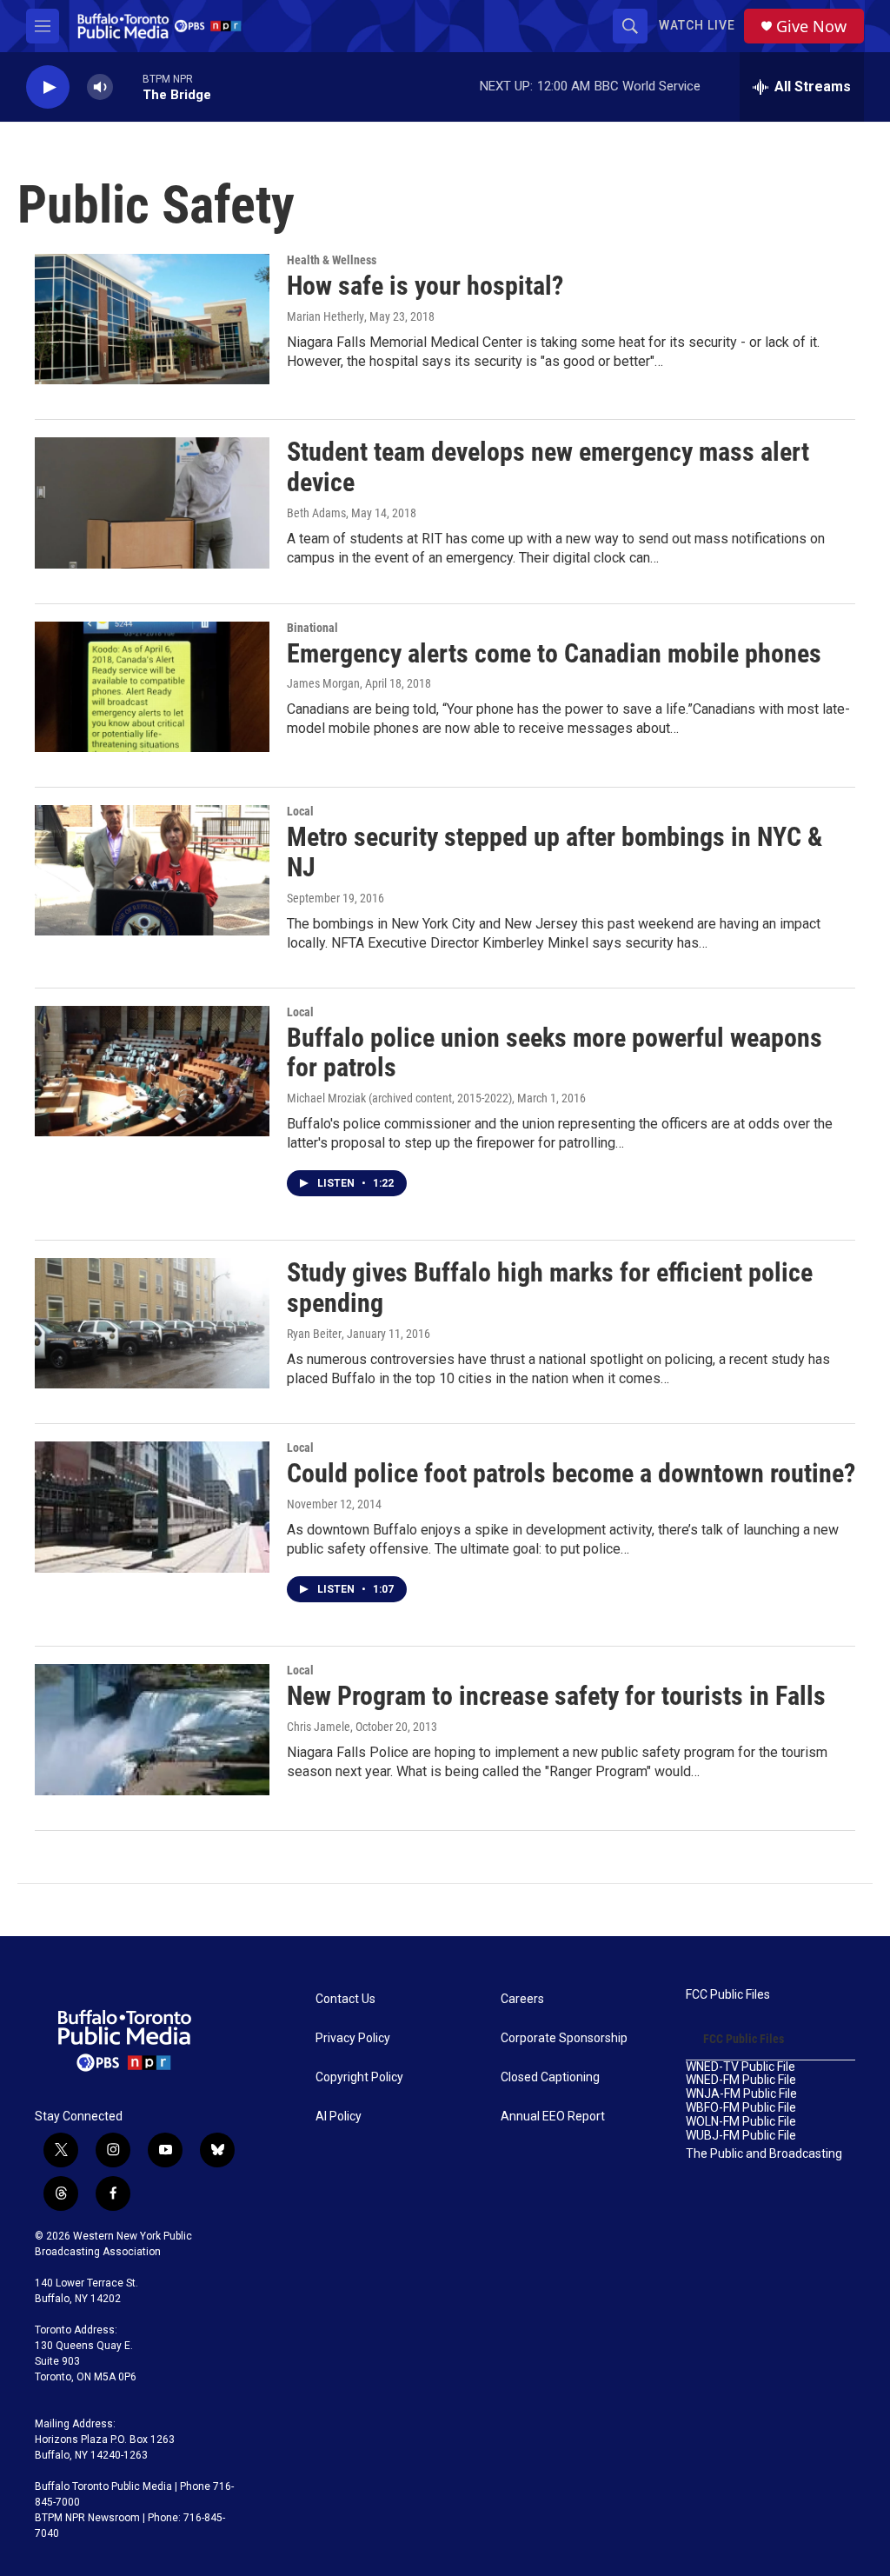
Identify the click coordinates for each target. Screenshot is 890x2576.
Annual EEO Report (553, 2117)
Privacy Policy (353, 2038)
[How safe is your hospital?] (152, 319)
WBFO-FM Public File (741, 2108)
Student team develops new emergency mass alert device (548, 467)
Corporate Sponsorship (564, 2038)
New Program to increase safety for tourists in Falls (556, 1696)
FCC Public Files (728, 1995)
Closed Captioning (550, 2077)
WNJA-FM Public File (741, 2094)
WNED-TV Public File (741, 2067)
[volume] (100, 87)
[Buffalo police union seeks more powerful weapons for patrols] (152, 1071)
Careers (522, 1999)
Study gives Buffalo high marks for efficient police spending (550, 1288)
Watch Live (697, 25)
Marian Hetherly (325, 316)
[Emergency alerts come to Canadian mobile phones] (152, 687)
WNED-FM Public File (741, 2080)
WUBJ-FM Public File (741, 2136)
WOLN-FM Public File (741, 2122)
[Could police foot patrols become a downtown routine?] (152, 1507)
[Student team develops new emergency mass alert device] (152, 503)
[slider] (128, 87)
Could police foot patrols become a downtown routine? (571, 1473)
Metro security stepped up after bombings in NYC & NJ (555, 852)
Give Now (811, 27)
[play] (48, 87)
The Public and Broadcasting (764, 2154)
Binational (312, 628)
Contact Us (345, 1999)
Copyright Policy (359, 2077)
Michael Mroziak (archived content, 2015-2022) (399, 1098)
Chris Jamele (319, 1727)
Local (300, 811)
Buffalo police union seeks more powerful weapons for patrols (555, 1053)
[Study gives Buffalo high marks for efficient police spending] (152, 1323)
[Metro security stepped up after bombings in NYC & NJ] (152, 870)
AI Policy (339, 2117)
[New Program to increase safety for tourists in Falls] (152, 1729)
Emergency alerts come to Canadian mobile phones (554, 653)
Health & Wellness (332, 260)
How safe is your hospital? (425, 286)
